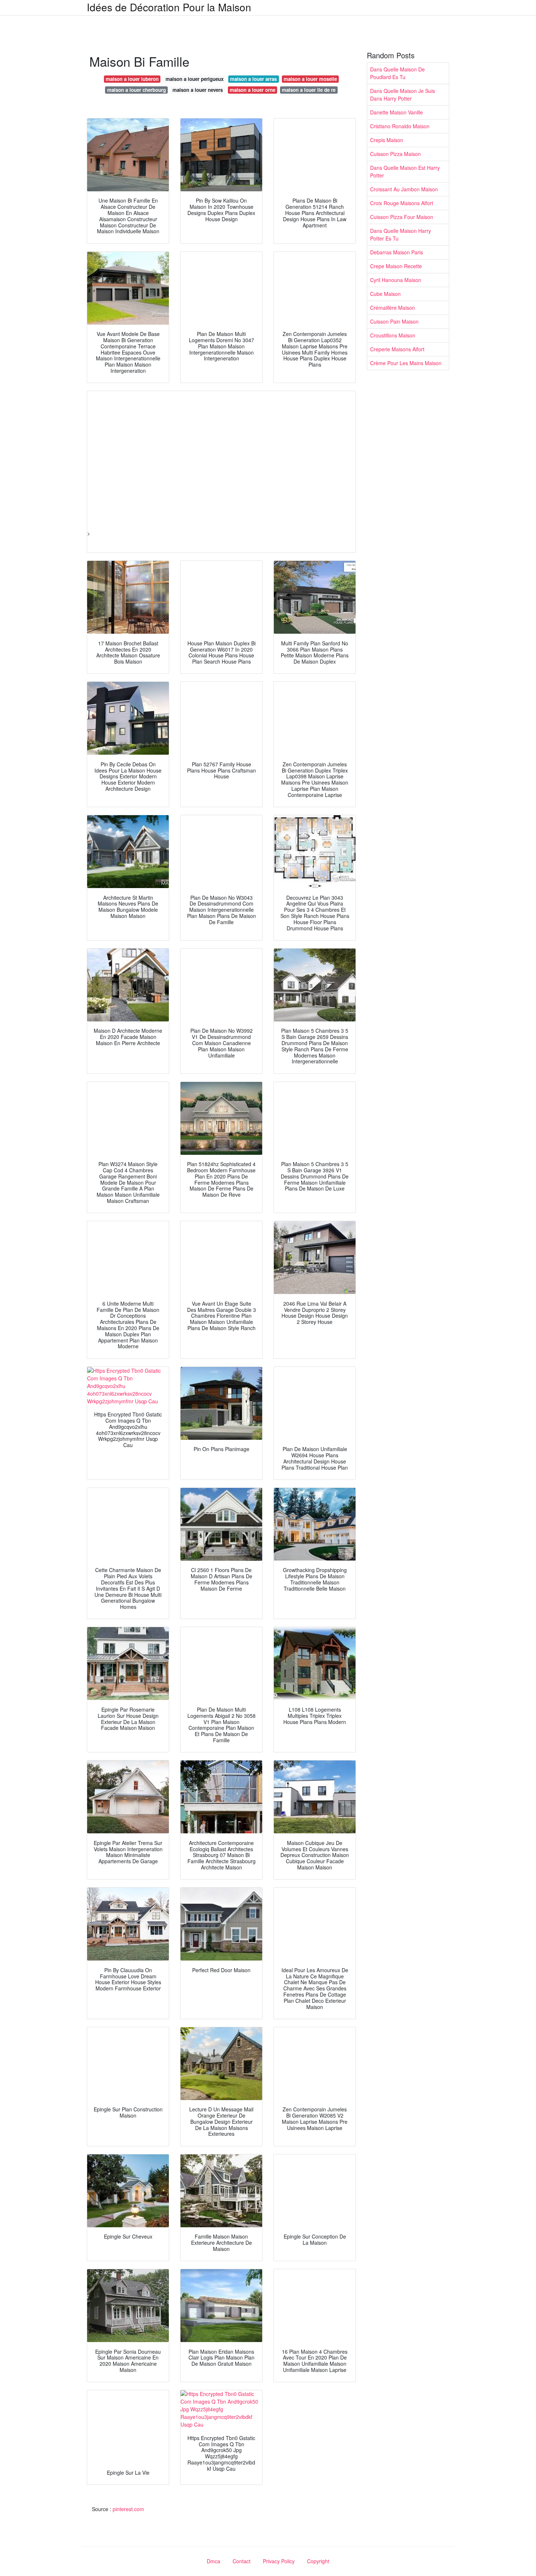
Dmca (213, 2561)
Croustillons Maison (393, 335)
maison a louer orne (253, 90)
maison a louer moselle (310, 79)
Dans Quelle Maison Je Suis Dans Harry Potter (403, 95)
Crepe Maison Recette (396, 266)
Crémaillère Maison (393, 308)
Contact (242, 2561)
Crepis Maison (387, 140)
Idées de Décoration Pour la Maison (169, 7)
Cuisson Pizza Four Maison (402, 217)
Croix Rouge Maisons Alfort (402, 203)
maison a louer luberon (132, 79)
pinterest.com (128, 2509)
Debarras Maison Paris (397, 252)
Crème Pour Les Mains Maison (406, 363)
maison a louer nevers (198, 90)
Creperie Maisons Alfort (397, 349)
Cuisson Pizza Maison (395, 154)
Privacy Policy (279, 2561)
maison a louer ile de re (309, 90)
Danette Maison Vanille (397, 112)
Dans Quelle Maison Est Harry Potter (405, 171)
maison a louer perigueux (195, 79)
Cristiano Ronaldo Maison (400, 126)
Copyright (318, 2561)
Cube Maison (385, 294)
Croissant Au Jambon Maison (404, 189)
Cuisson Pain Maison (394, 321)
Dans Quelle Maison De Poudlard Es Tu (397, 73)
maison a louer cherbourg (137, 90)
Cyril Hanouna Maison (396, 280)
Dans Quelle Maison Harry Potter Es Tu (401, 234)
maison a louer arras (253, 79)
